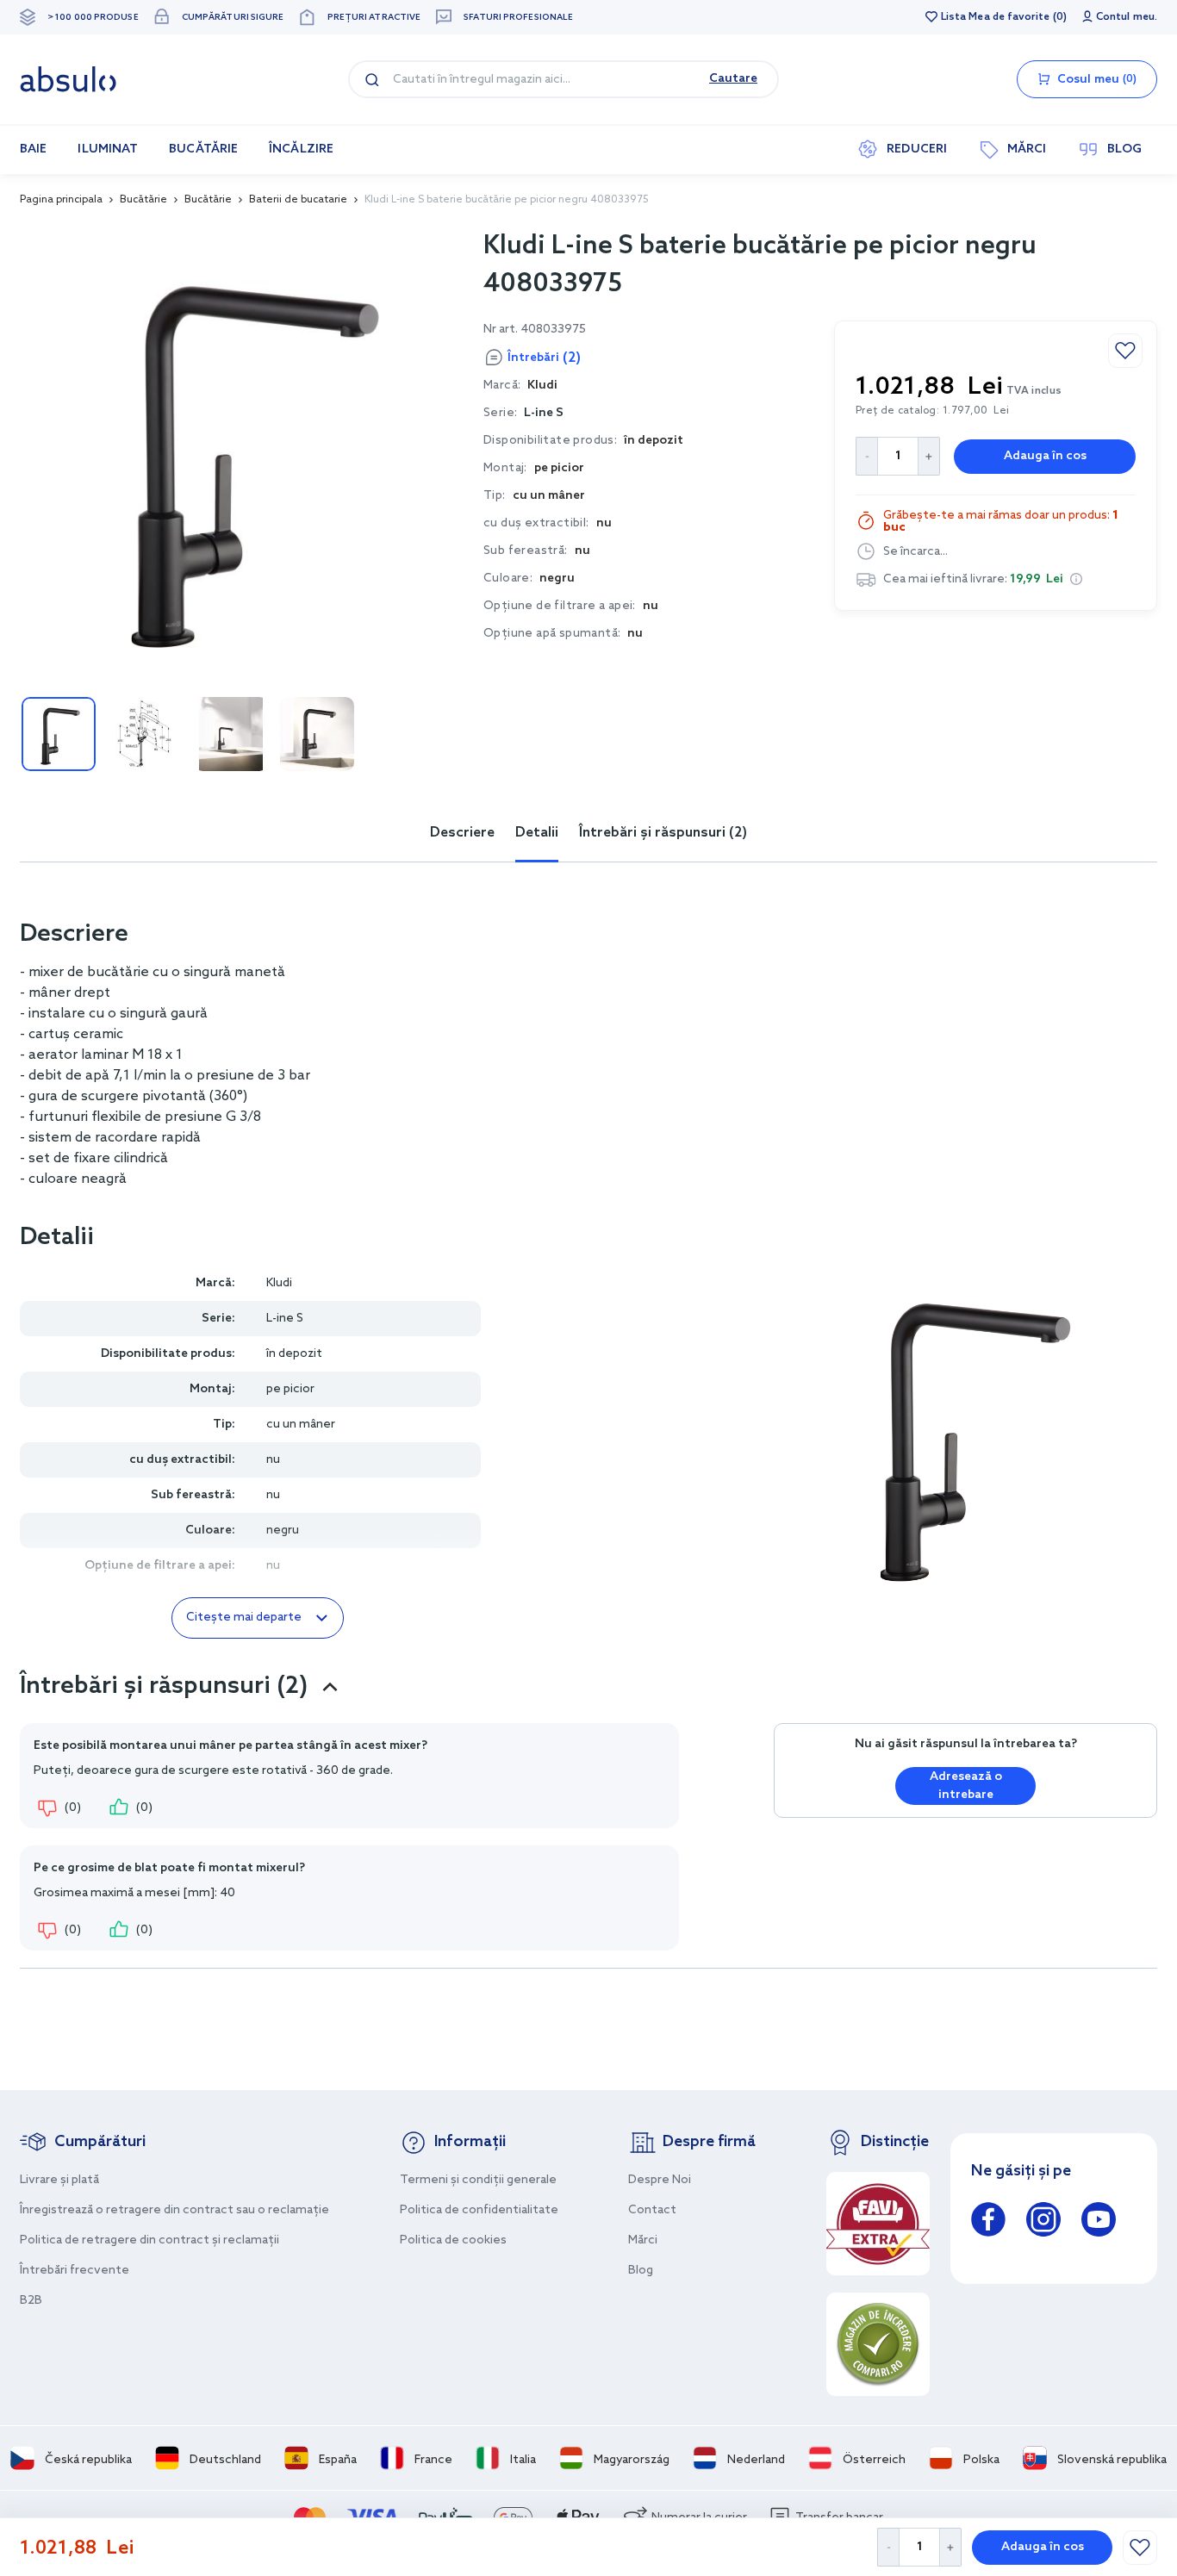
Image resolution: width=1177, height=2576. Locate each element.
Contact (652, 2210)
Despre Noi (660, 2180)
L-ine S (544, 413)
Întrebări (544, 358)
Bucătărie (143, 200)
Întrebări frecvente (75, 2271)
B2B (31, 2301)
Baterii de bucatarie (298, 200)
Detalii (537, 833)
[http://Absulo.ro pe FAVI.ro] (878, 2224)
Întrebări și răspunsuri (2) (663, 833)
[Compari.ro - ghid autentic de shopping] (878, 2344)
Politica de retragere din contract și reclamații (149, 2240)
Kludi (279, 1283)
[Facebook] (988, 2222)
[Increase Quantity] (951, 2547)
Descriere (462, 833)
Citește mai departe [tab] (244, 1618)
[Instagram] (1043, 2222)
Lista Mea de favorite (995, 17)
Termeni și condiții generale (478, 2180)
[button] (1076, 579)
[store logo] (68, 79)
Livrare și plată (59, 2180)
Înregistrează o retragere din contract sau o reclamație (174, 2210)
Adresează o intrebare (966, 1786)
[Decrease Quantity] (888, 2547)
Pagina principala (61, 200)
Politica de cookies (453, 2240)
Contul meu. (1127, 17)
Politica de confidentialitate (479, 2210)
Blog (641, 2271)
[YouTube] (1099, 2222)
